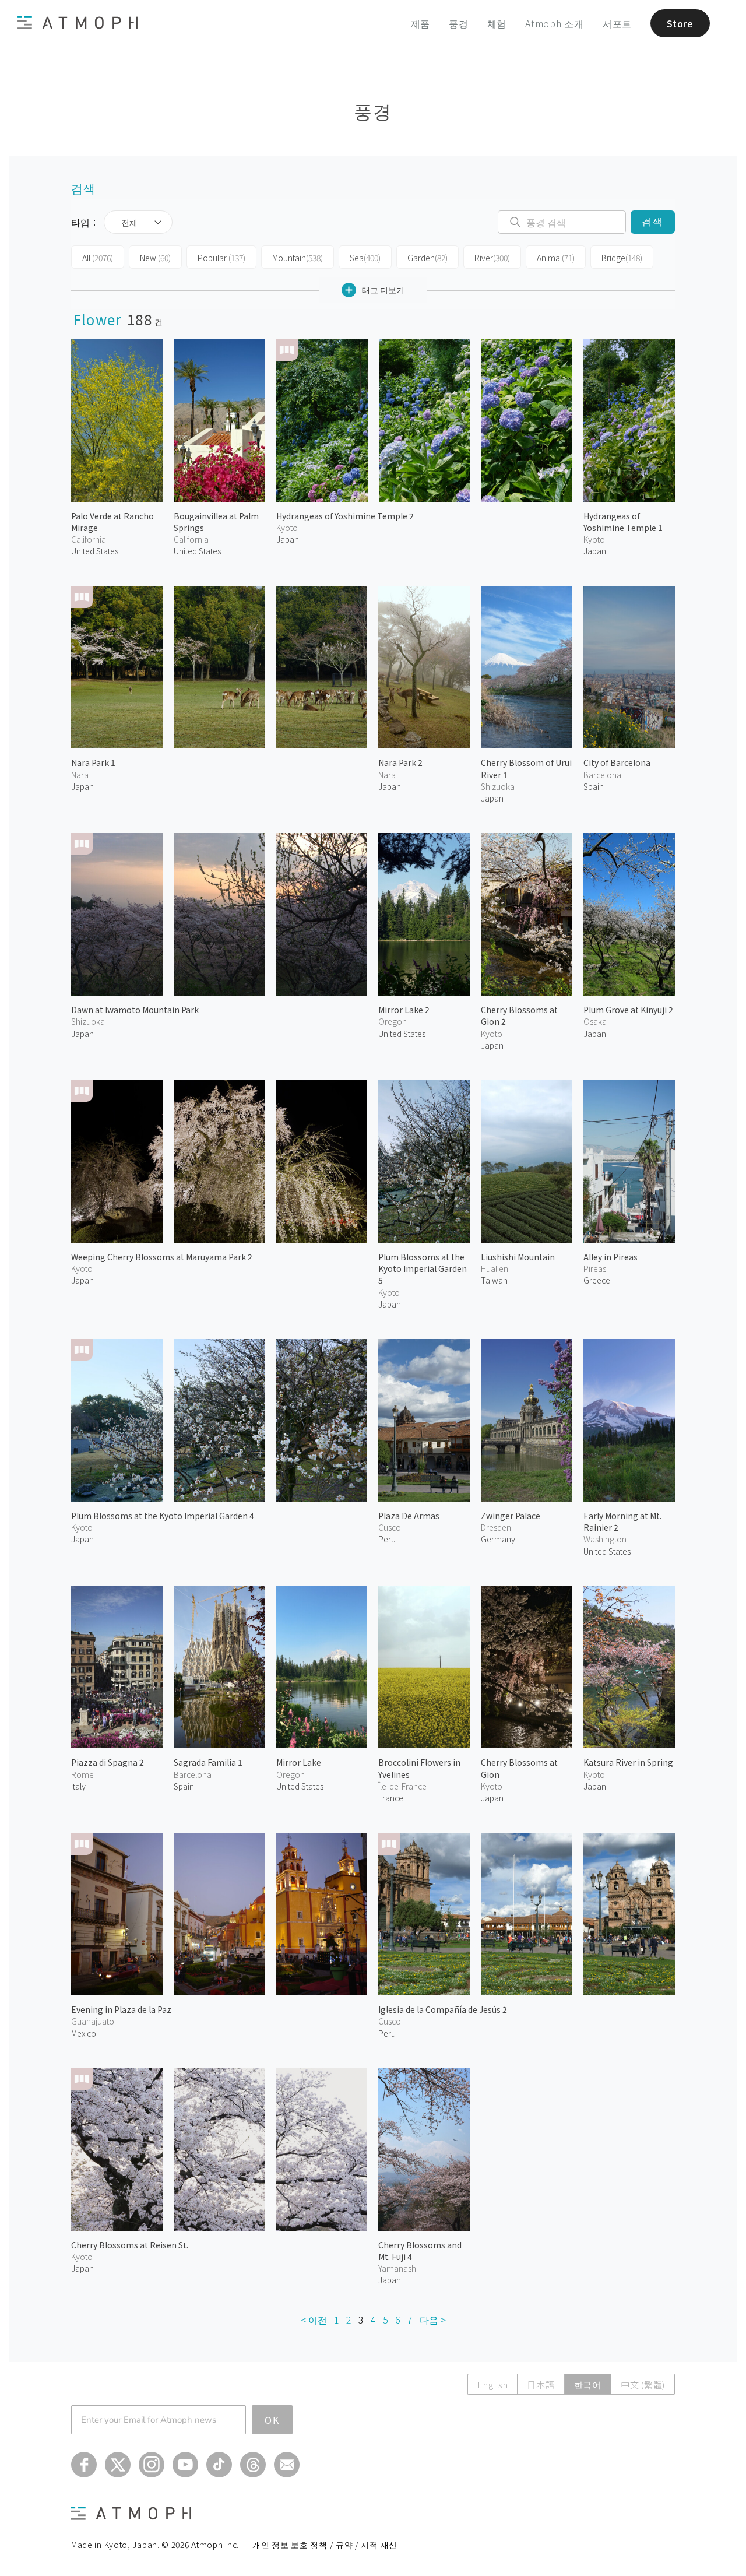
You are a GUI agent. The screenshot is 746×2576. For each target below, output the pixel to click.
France (391, 1798)
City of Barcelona (617, 762)
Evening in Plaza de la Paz (121, 2009)
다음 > (433, 2320)
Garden (427, 258)
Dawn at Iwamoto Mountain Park (135, 1010)
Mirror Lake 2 (404, 1010)
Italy (78, 1786)
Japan (288, 539)
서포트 (617, 23)
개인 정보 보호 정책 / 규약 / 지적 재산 (325, 2545)
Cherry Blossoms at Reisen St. (130, 2245)
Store (680, 23)
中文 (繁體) (643, 2385)
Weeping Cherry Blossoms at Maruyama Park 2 (162, 1257)
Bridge (622, 258)
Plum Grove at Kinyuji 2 (628, 1010)
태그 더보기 (383, 290)
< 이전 (314, 2320)
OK (272, 2420)
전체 (129, 222)
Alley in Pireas (610, 1257)
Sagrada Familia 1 (208, 1762)
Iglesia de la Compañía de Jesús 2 (443, 2009)
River (492, 258)
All (98, 258)
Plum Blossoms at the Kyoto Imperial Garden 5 (423, 1269)
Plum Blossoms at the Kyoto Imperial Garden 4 (163, 1516)
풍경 (459, 23)
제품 (421, 23)
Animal (556, 258)
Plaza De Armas (409, 1516)
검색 (652, 222)
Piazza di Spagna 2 (108, 1762)
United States (95, 551)
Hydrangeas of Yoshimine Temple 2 (345, 516)
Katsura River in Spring (628, 1762)
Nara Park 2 (400, 762)
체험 (497, 23)
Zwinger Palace (511, 1516)
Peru (387, 1539)
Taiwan (494, 1280)
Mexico (84, 2033)
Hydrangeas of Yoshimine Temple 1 (623, 522)
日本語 (541, 2385)
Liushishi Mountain (518, 1257)
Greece (597, 1280)
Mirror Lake (299, 1762)
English (492, 2385)
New (155, 258)
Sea (365, 258)
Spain (594, 786)
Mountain (298, 258)
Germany (498, 1539)
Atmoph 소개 (555, 23)
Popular (221, 258)
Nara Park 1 (93, 762)
